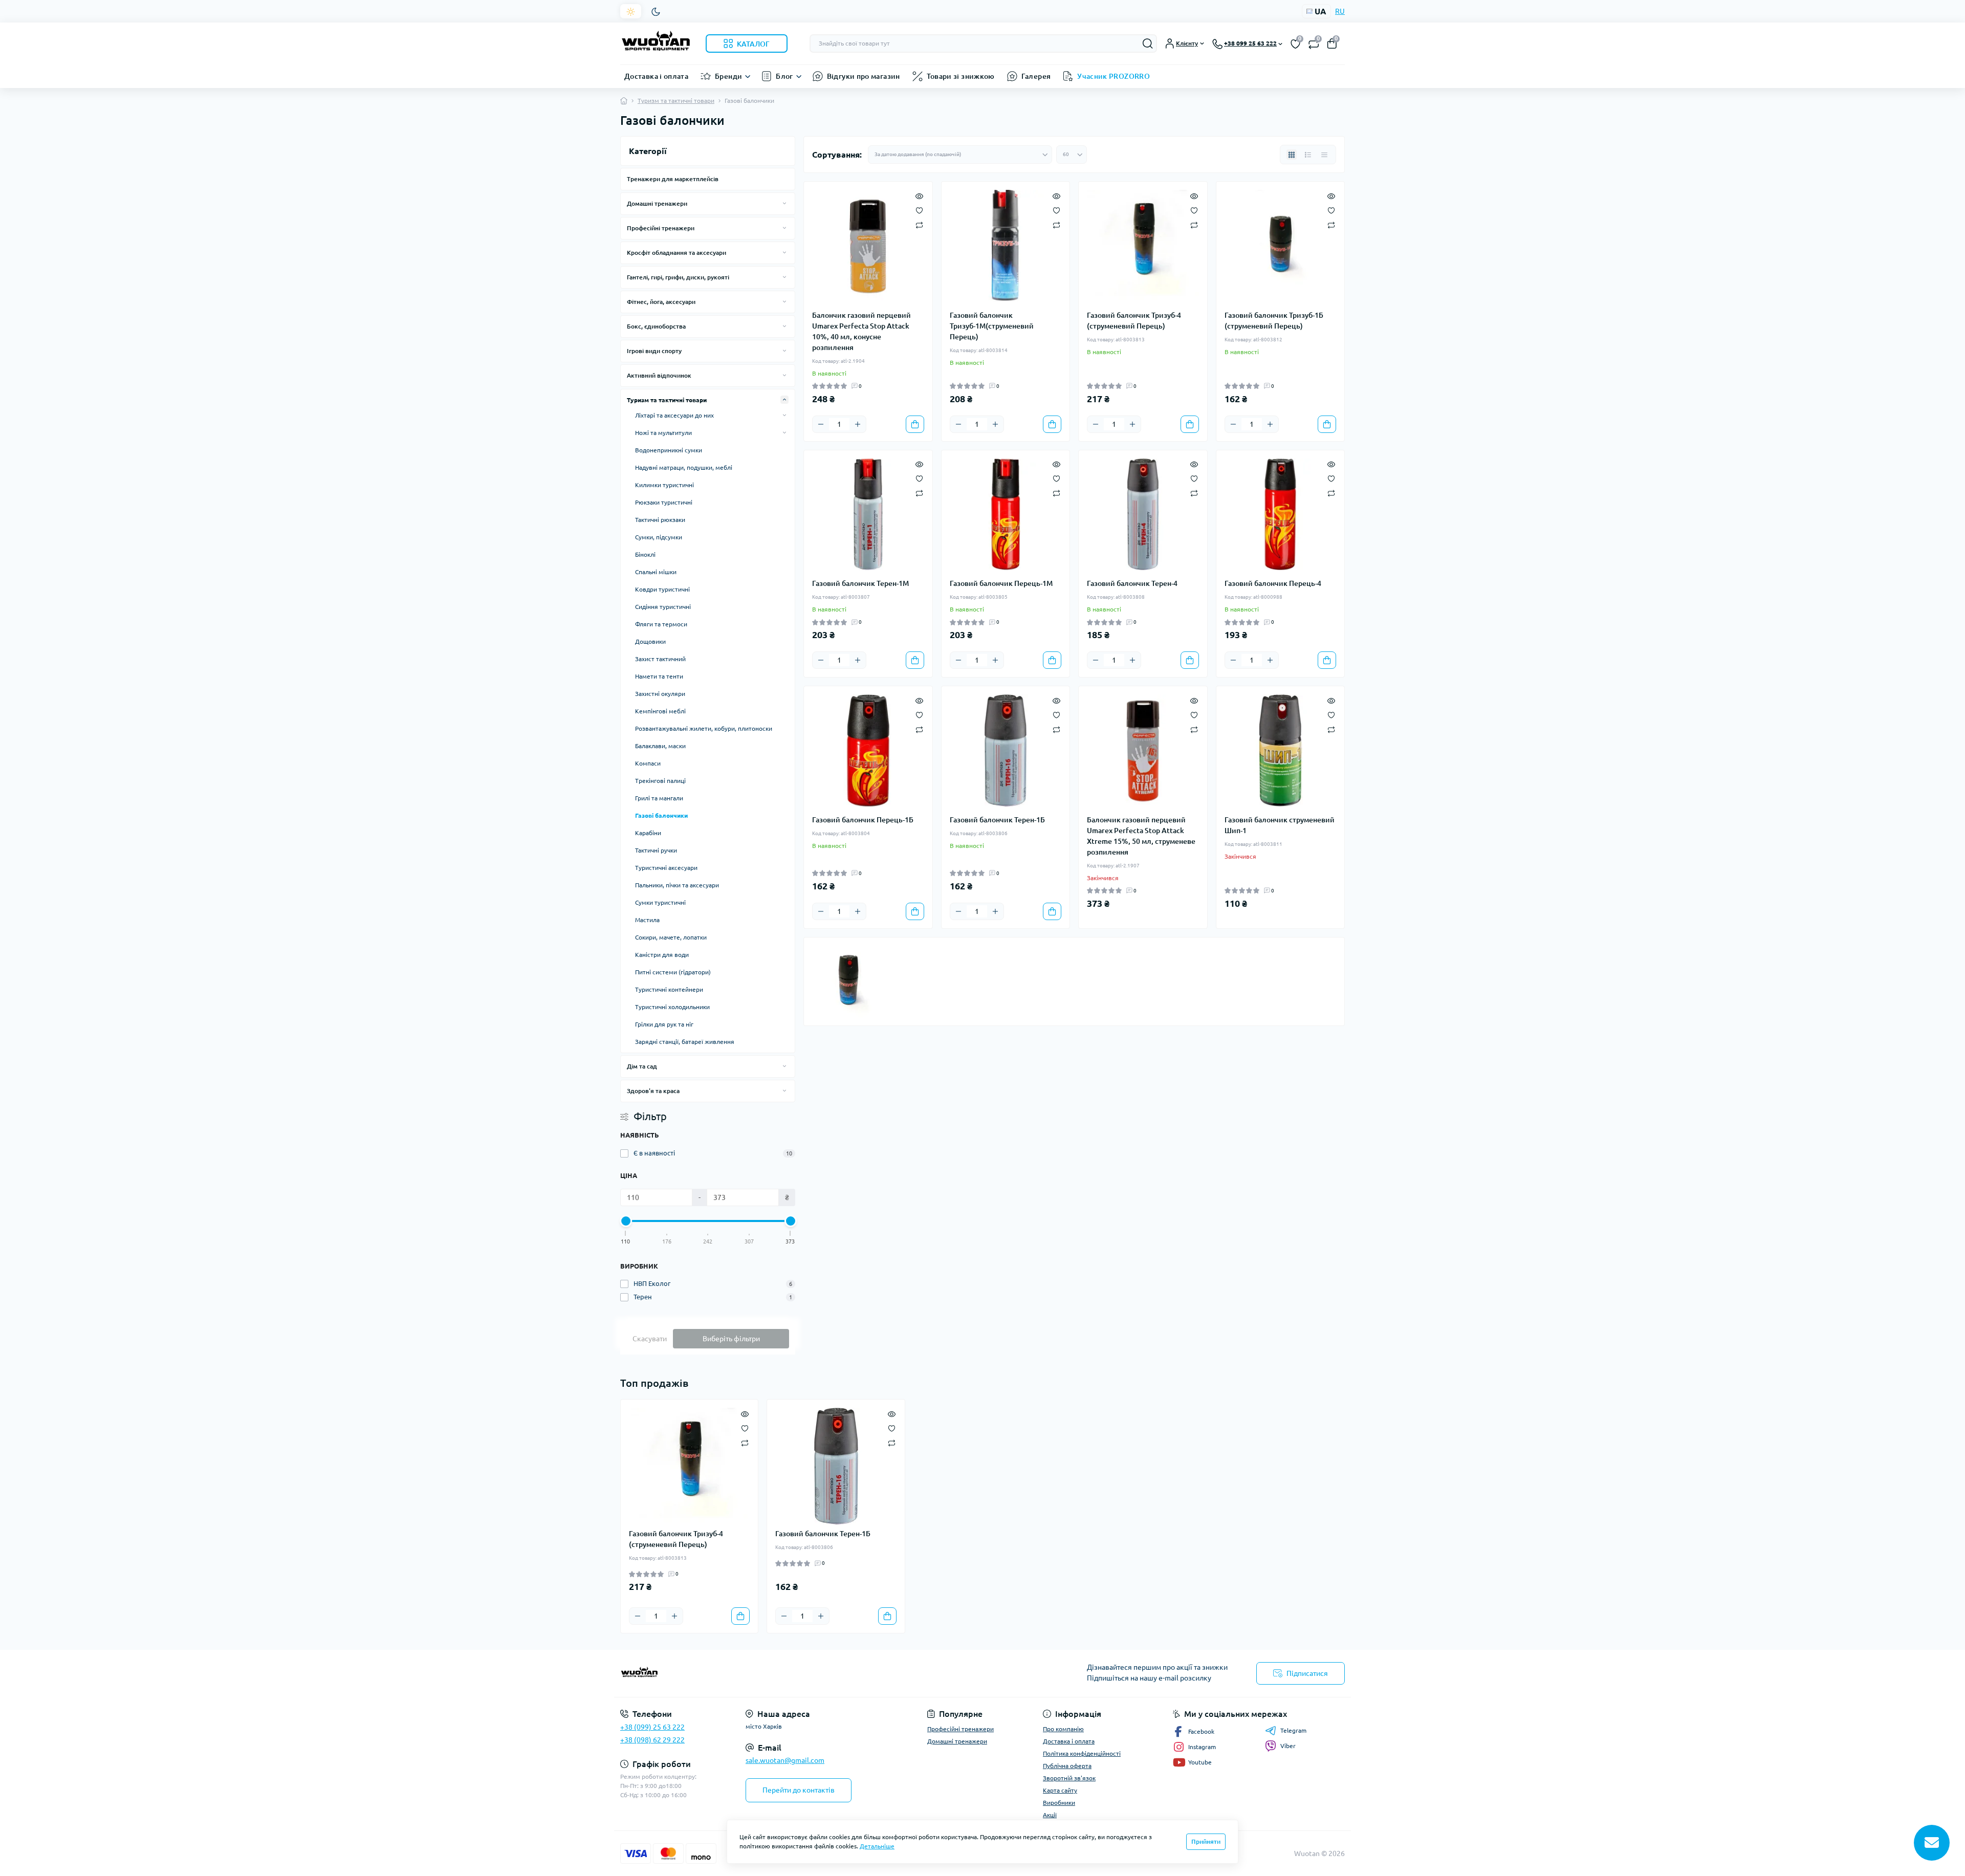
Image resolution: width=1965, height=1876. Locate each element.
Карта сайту (1060, 1790)
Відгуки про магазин (864, 76)
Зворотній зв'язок (1069, 1778)
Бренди (728, 76)
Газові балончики (661, 815)
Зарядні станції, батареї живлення (685, 1042)
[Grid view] (1292, 155)
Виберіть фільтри (731, 1339)
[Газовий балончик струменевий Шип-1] (1281, 750)
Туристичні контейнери (669, 989)
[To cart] (915, 424)
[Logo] (656, 43)
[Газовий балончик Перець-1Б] (868, 750)
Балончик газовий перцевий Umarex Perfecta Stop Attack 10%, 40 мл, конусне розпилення (861, 331)
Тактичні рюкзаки (660, 520)
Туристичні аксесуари (666, 868)
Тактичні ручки (656, 850)
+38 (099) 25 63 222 (652, 1727)
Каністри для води (662, 955)
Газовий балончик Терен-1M (860, 583)
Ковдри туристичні (662, 589)
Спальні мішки (656, 572)
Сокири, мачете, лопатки (671, 937)
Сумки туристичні (660, 902)
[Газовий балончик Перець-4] (1281, 515)
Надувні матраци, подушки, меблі (684, 467)
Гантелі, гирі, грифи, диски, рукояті (678, 277)
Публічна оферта (1067, 1766)
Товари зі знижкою (961, 76)
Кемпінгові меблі (660, 711)
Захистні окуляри (660, 694)
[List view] (1308, 155)
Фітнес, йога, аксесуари (661, 302)
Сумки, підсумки (659, 537)
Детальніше (877, 1846)
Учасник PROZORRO (1113, 76)
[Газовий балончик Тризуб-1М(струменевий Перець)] (1006, 246)
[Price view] (1324, 155)
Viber (1288, 1746)
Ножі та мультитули (663, 433)
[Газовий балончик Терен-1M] (868, 515)
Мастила (647, 920)
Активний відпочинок (659, 375)
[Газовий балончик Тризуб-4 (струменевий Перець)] (1143, 246)
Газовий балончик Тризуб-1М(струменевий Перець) (992, 326)
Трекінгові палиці (660, 781)
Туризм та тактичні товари (676, 101)
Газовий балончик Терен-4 (1132, 583)
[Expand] (784, 203)
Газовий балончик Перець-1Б (863, 820)
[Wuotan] (798, 1673)
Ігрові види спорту (654, 351)
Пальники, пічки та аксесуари (677, 885)
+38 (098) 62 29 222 (652, 1740)
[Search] (1148, 43)
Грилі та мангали (659, 798)
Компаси (648, 763)
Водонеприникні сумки (669, 450)
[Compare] (919, 224)
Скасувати (650, 1339)
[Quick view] (919, 195)
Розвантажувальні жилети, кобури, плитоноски (704, 728)
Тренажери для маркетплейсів (673, 179)
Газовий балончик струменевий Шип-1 (1280, 825)
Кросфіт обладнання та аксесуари (676, 253)
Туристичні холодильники (672, 1007)
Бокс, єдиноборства (656, 326)
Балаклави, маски (660, 746)
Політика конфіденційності (1082, 1753)
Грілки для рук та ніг (664, 1024)
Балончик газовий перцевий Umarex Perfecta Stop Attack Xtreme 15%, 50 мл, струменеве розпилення (1141, 836)
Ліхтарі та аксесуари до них (674, 415)
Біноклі (645, 554)
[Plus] (858, 424)
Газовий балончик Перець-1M (1001, 583)
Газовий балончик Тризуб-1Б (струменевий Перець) (1274, 321)
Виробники (1059, 1803)
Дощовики (650, 641)
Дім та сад (642, 1066)
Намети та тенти (659, 676)
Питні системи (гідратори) (673, 972)
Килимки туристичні (664, 485)
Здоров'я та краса (653, 1091)
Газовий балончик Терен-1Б (997, 820)
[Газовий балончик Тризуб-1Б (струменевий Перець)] (1281, 246)
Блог (784, 76)
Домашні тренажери (657, 203)
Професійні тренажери (661, 228)
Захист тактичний (660, 659)
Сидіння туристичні (663, 607)
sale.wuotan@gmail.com (785, 1760)
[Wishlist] (919, 209)
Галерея (1036, 76)
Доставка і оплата (656, 76)
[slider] (626, 1221)
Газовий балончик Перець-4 (1273, 583)
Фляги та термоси (661, 624)
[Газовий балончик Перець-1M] (1006, 515)
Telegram (1293, 1730)
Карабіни (648, 833)
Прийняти (1206, 1841)
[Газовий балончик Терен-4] (1143, 515)
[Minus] (821, 424)
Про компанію (1063, 1729)
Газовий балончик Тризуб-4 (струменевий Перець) (1134, 321)
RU (1340, 11)
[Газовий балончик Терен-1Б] (1006, 750)
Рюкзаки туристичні (664, 502)
